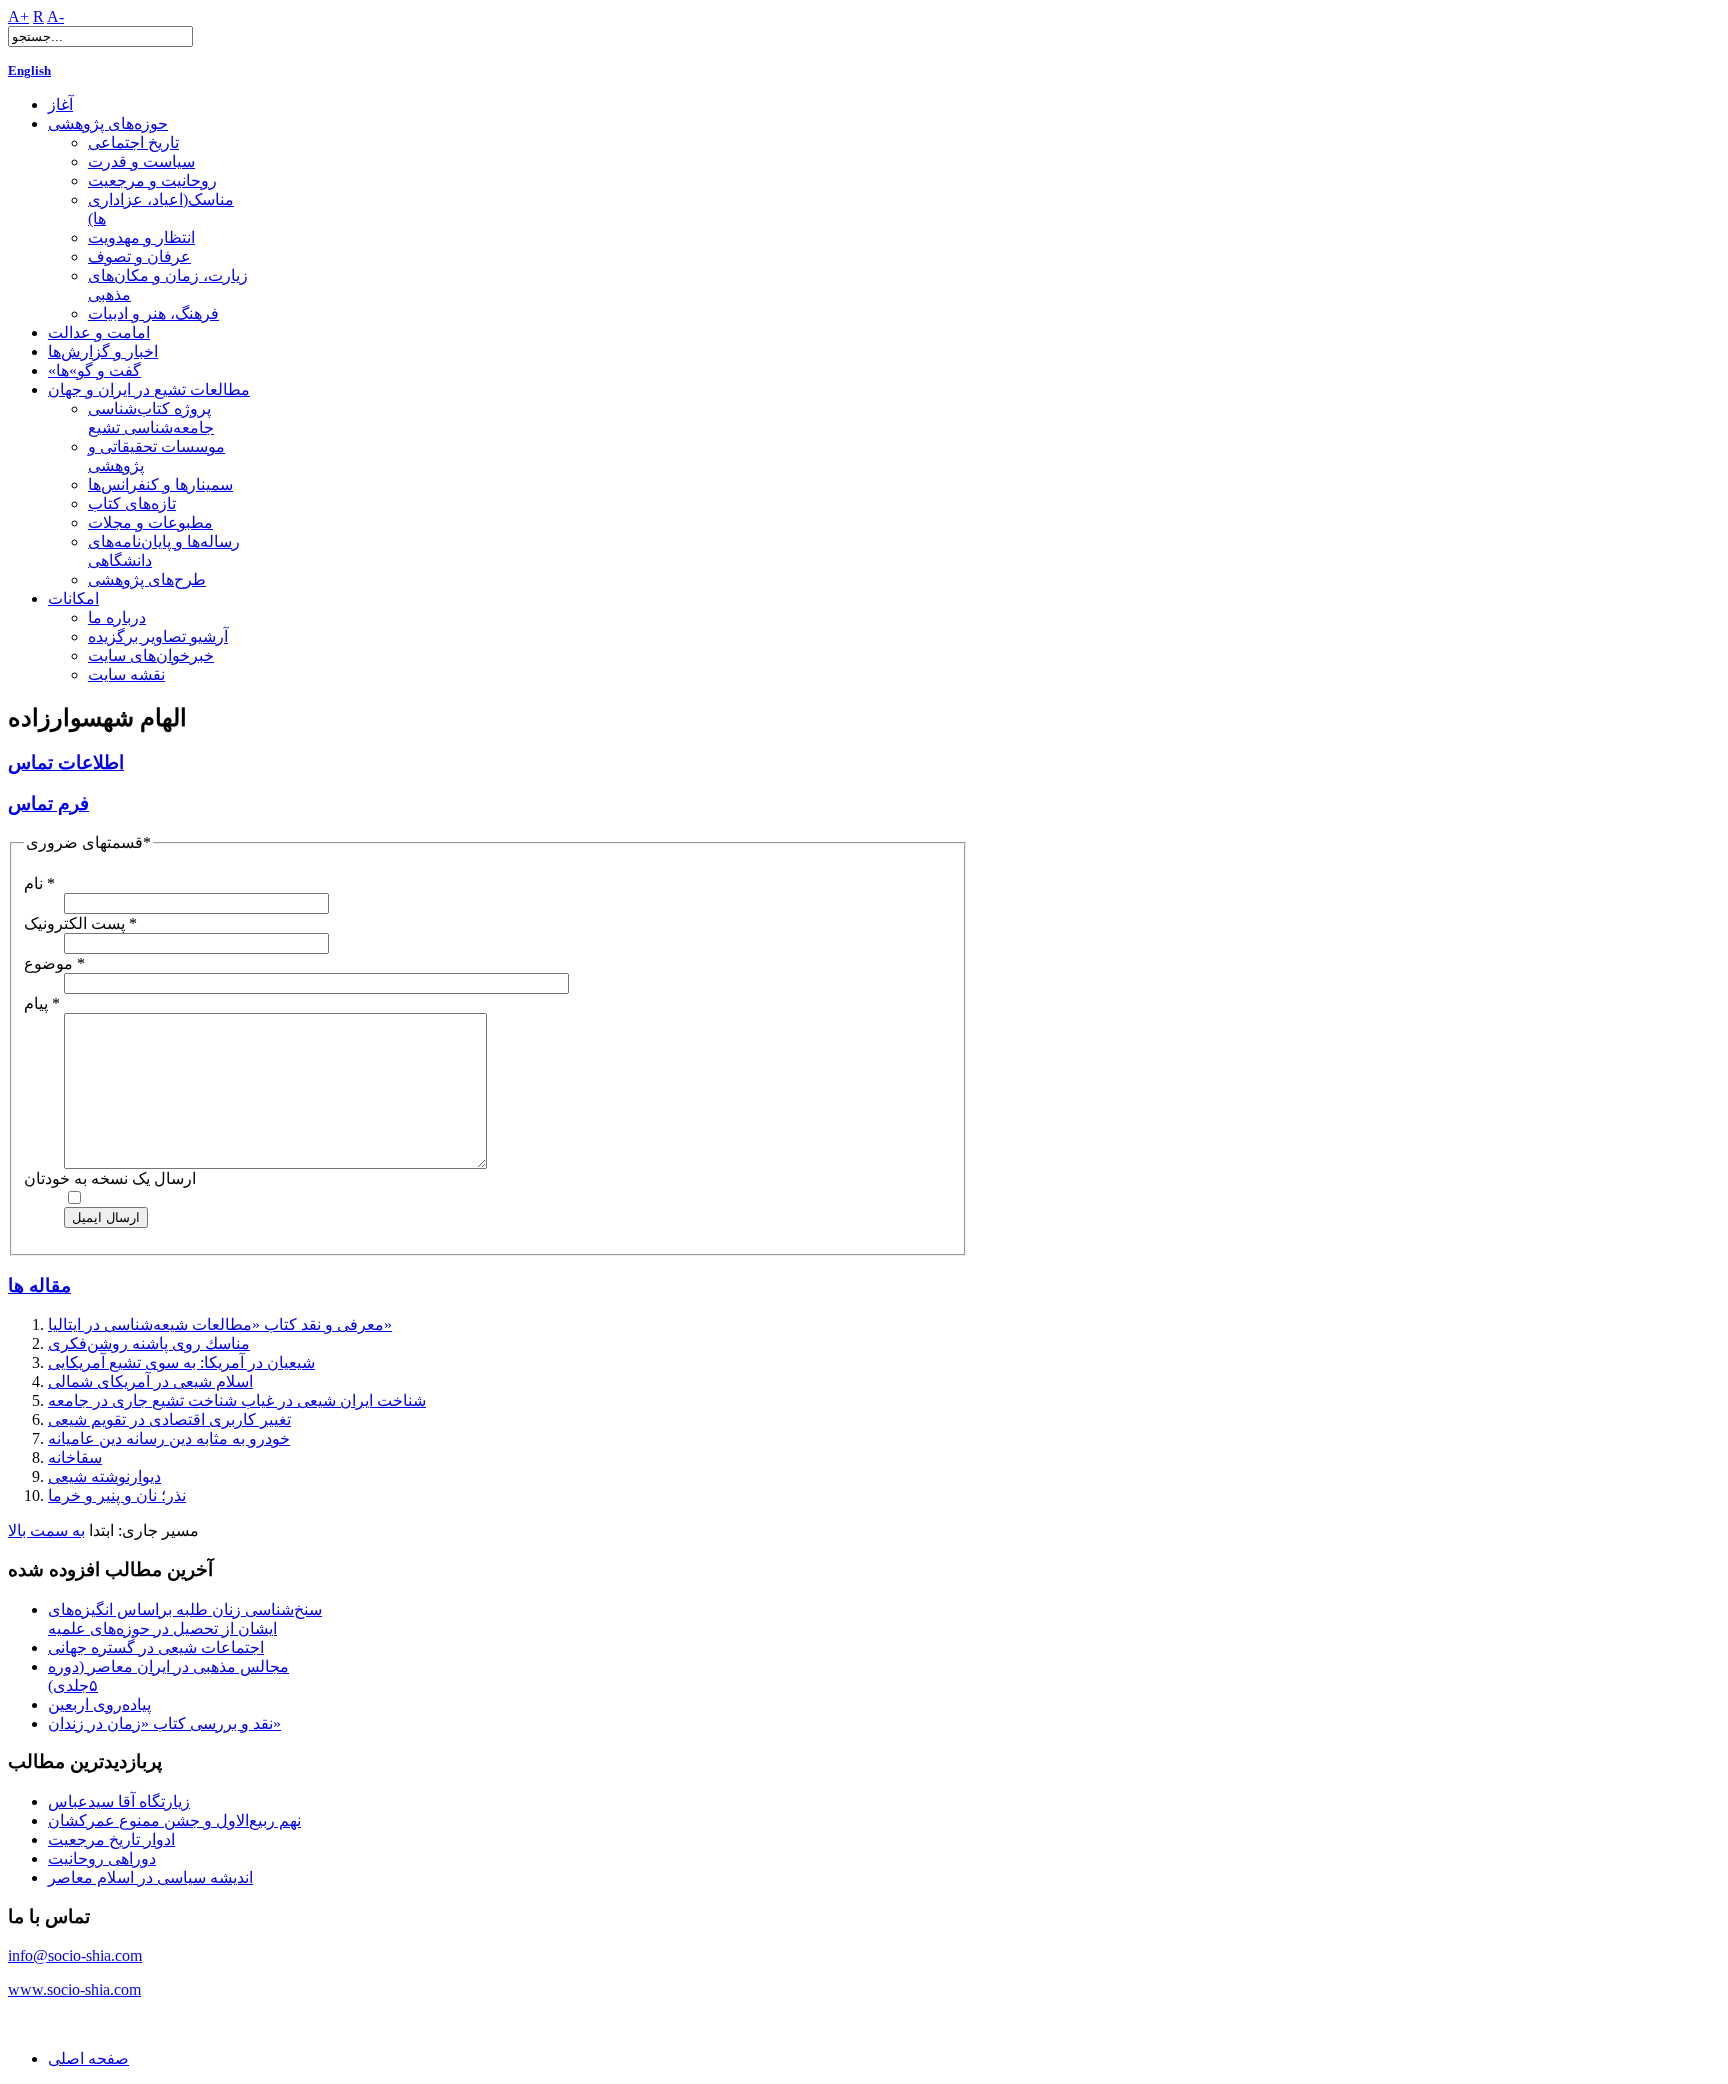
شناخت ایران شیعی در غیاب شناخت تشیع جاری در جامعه (237, 1400)
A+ (18, 16)
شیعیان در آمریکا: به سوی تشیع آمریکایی (181, 1362)
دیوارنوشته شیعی (104, 1476)
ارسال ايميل (106, 1217)
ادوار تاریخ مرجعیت (111, 1839)
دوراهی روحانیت (102, 1858)
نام (39, 883)
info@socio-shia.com (75, 1955)
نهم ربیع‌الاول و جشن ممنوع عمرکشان (174, 1820)
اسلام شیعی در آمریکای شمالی (150, 1381)
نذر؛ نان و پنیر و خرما (117, 1495)
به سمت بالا (46, 1530)
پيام (42, 1003)
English (29, 70)
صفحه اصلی (88, 2058)
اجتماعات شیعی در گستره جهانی (156, 1647)
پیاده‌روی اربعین (99, 1704)
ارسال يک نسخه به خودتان (110, 1178)
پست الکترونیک (80, 923)
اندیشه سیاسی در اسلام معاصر (150, 1877)
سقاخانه (75, 1457)
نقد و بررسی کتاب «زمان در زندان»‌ (164, 1723)
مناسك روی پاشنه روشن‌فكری (149, 1343)
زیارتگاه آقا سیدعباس (119, 1801)
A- (55, 16)
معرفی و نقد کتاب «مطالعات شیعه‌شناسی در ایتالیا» (220, 1324)
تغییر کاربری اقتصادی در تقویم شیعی (169, 1419)
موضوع (54, 963)
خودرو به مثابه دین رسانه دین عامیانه (169, 1438)
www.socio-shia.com (74, 1989)
